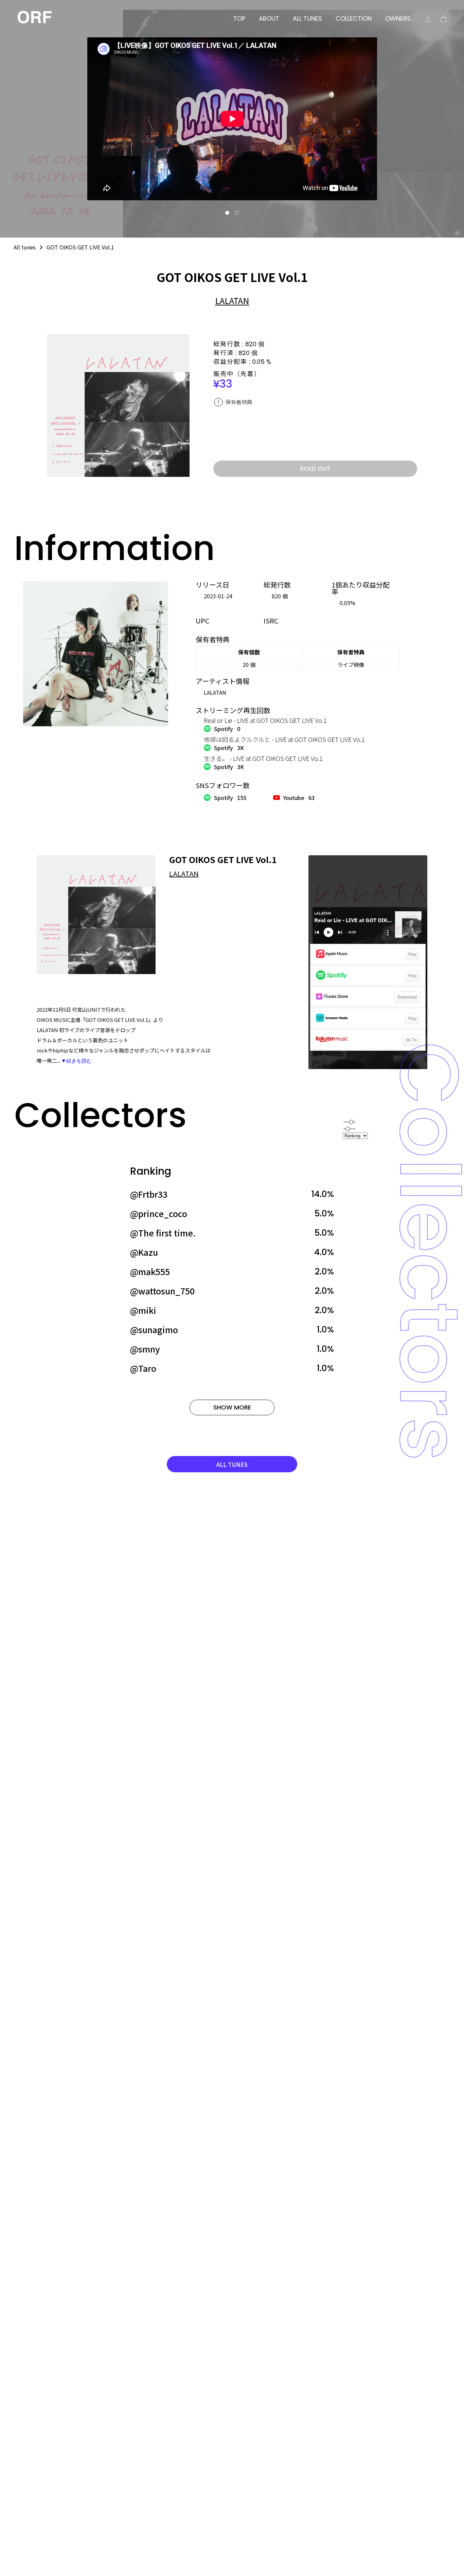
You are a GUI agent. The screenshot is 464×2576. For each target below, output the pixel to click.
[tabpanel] (232, 119)
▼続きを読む (76, 1061)
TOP (239, 19)
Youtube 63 (299, 798)
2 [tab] (237, 213)
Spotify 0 (227, 729)
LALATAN (232, 300)
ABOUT (269, 19)
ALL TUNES (307, 19)
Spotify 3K (229, 748)
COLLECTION (354, 19)
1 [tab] (227, 213)
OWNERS (398, 19)
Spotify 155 (230, 798)
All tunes (25, 247)
